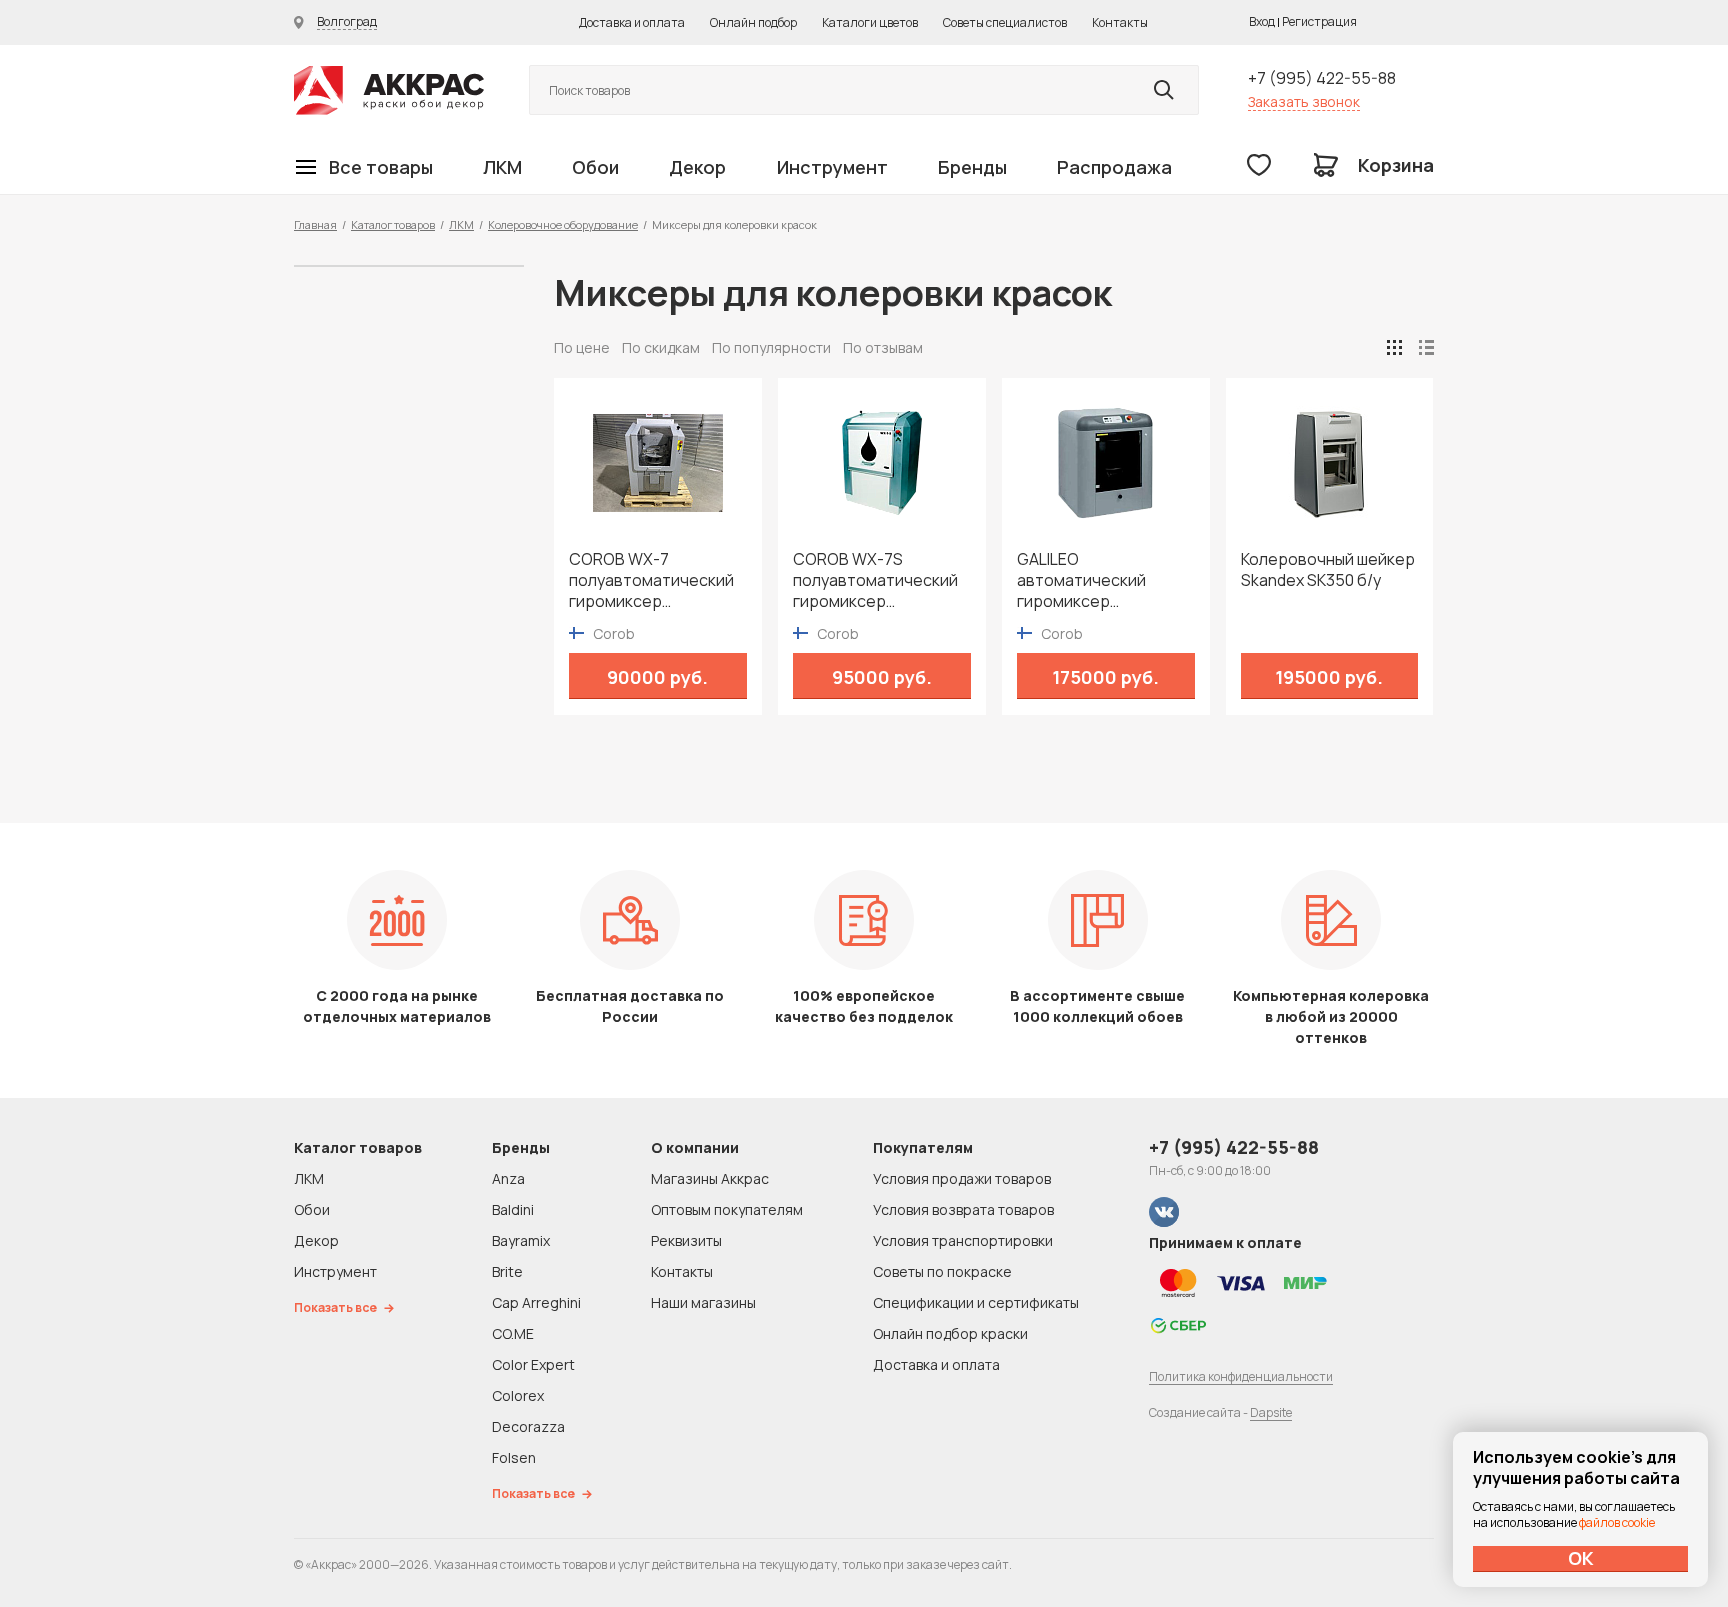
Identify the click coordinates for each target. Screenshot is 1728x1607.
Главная (315, 224)
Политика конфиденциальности (1241, 1376)
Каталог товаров (393, 224)
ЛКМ (502, 167)
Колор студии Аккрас (389, 90)
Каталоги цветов (870, 22)
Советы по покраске (942, 1271)
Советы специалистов (1005, 22)
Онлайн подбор (753, 22)
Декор (697, 167)
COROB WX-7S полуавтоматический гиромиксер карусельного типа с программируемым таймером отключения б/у (881, 580)
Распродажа (1114, 167)
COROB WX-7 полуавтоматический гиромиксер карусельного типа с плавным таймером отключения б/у (651, 580)
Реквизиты (686, 1240)
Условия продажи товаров (962, 1178)
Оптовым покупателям (727, 1209)
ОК (1581, 1558)
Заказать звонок (1304, 101)
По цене (582, 347)
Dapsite (1271, 1412)
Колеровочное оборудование (563, 224)
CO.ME (513, 1333)
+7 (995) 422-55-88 (1322, 78)
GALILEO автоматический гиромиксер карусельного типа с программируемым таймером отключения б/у (1105, 580)
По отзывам (883, 347)
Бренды (972, 167)
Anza (508, 1178)
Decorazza (528, 1426)
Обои (595, 167)
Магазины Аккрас (710, 1178)
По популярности (771, 347)
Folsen (514, 1457)
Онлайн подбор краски (950, 1333)
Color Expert (533, 1364)
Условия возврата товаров (963, 1209)
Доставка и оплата (632, 22)
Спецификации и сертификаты (976, 1302)
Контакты (1120, 22)
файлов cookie (1617, 1522)
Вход (1262, 21)
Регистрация (1319, 21)
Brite (507, 1271)
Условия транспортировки (963, 1240)
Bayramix (521, 1240)
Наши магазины (703, 1302)
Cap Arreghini (536, 1302)
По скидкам (661, 347)
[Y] (1164, 90)
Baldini (513, 1209)
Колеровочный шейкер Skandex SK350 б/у (1328, 570)
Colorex (518, 1395)
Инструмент (832, 167)
